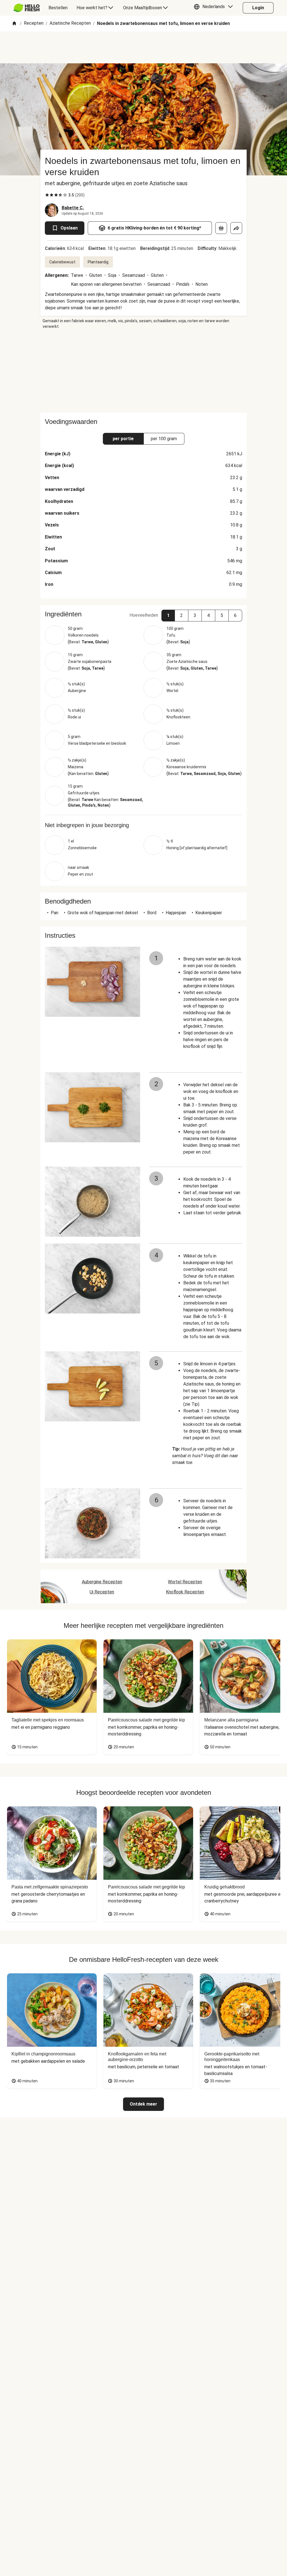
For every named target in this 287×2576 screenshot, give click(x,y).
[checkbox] (47, 195)
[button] (215, 8)
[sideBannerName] (143, 371)
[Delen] (236, 228)
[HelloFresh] (26, 8)
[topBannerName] (143, 47)
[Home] (14, 24)
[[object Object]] (221, 228)
